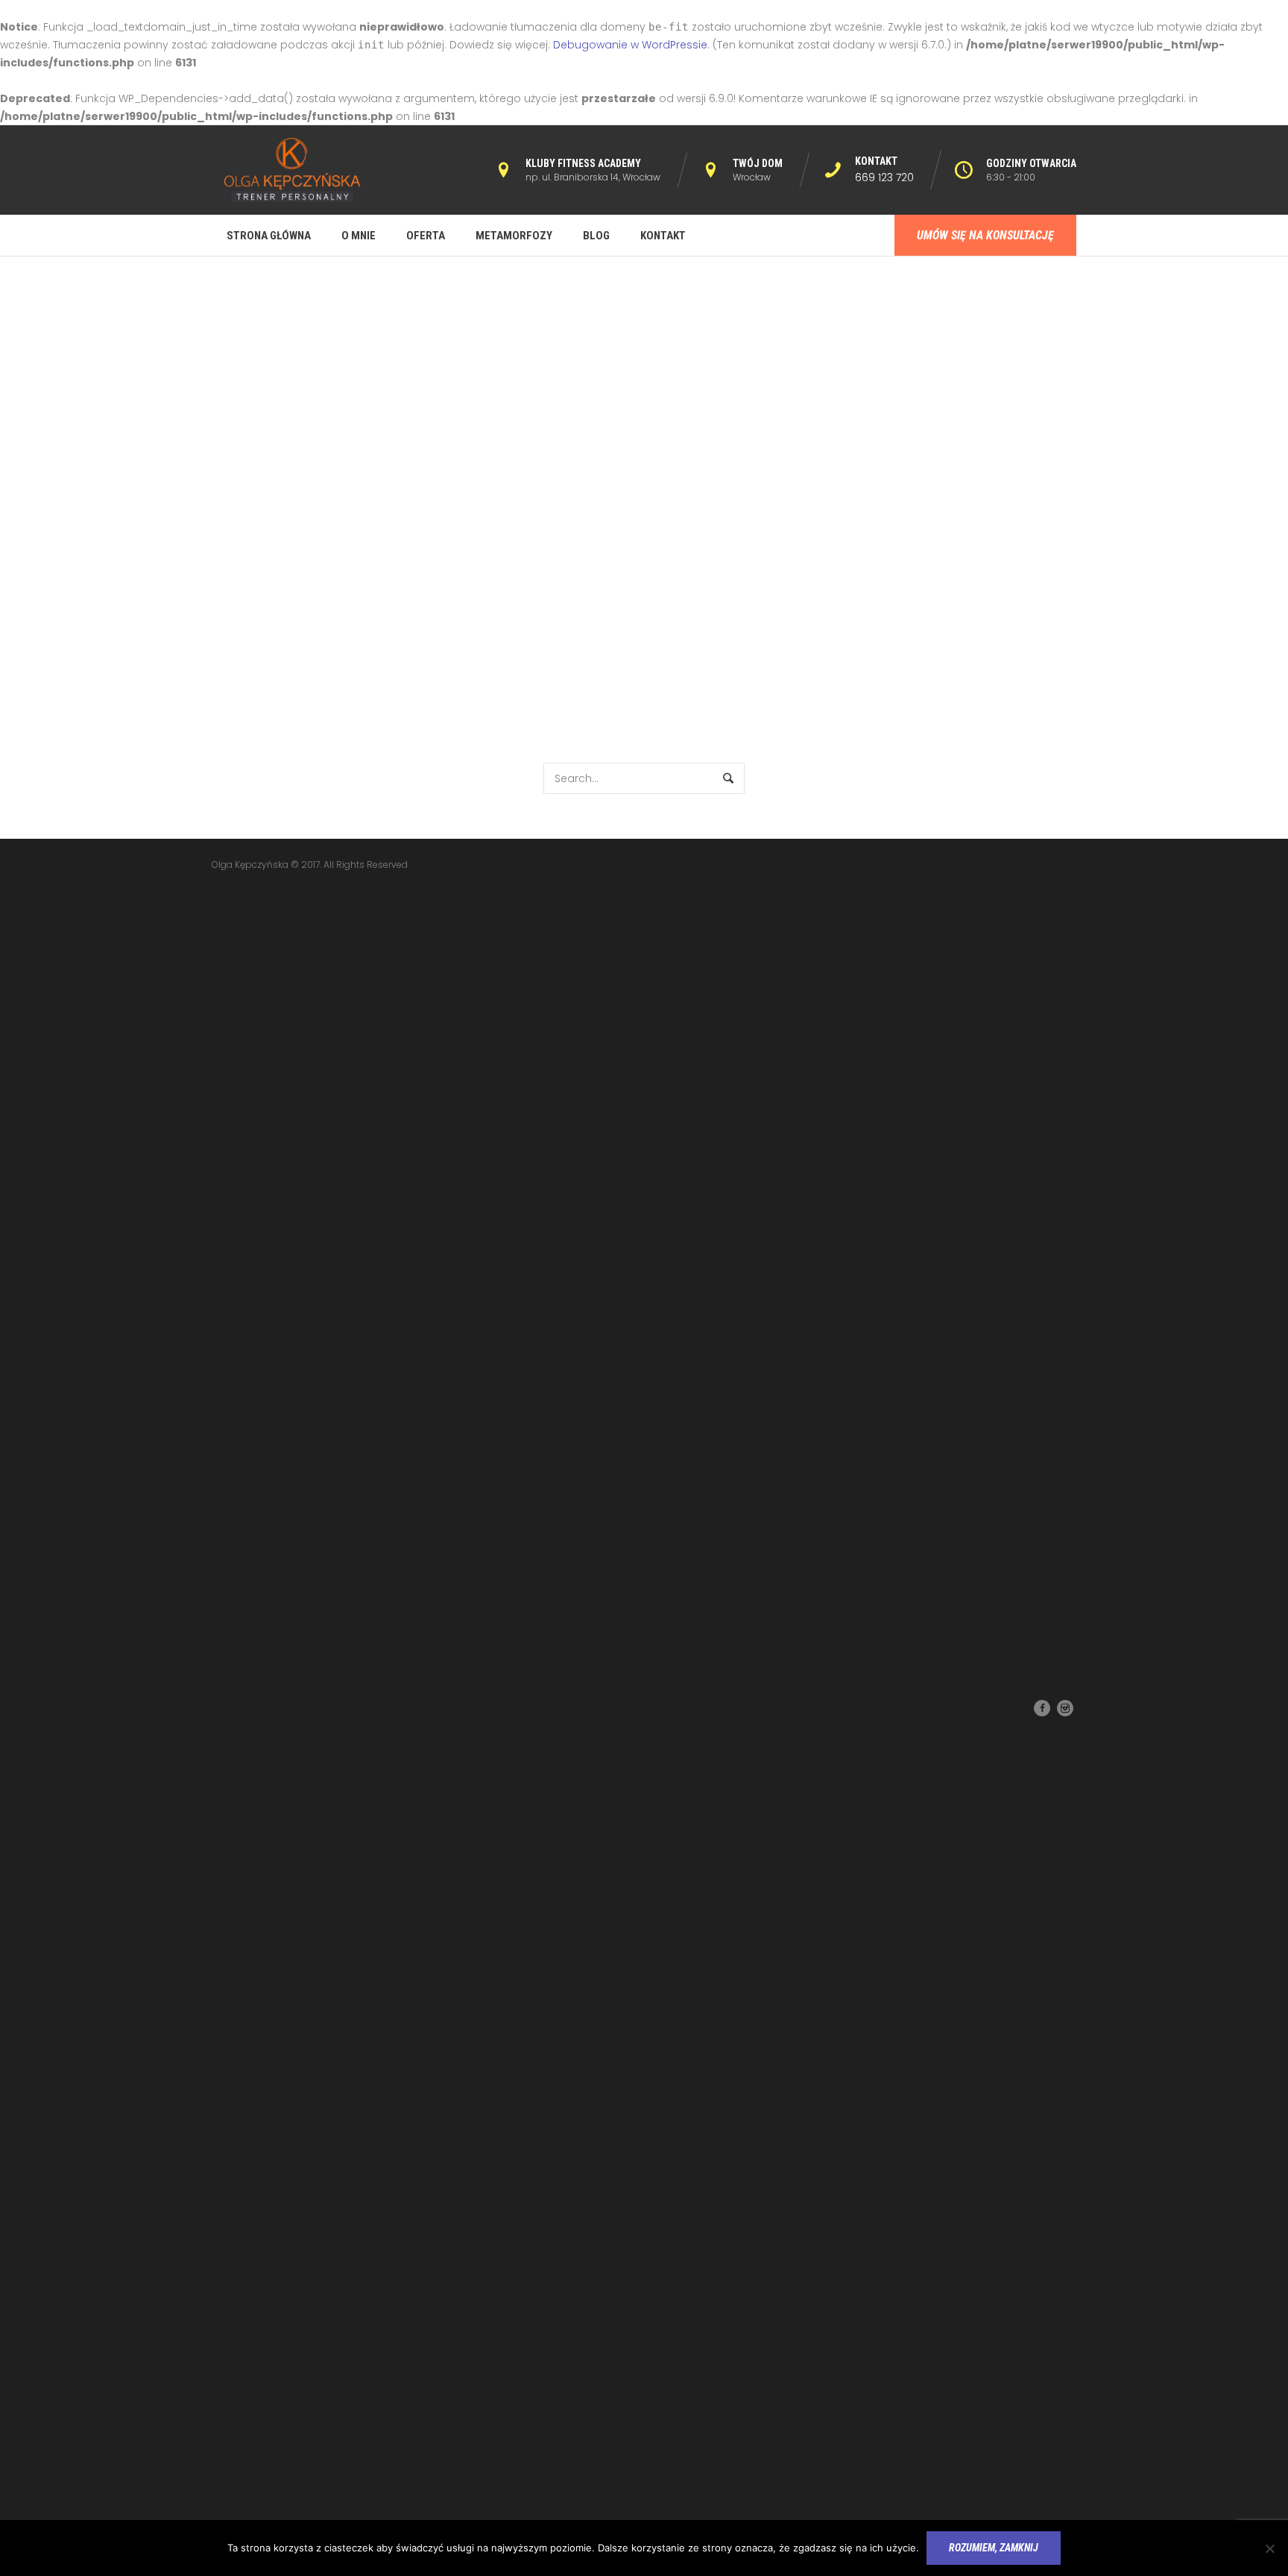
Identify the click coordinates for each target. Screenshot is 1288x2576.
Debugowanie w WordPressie (630, 45)
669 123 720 (884, 177)
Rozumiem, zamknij (994, 2548)
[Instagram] (1065, 1708)
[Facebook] (1042, 1708)
